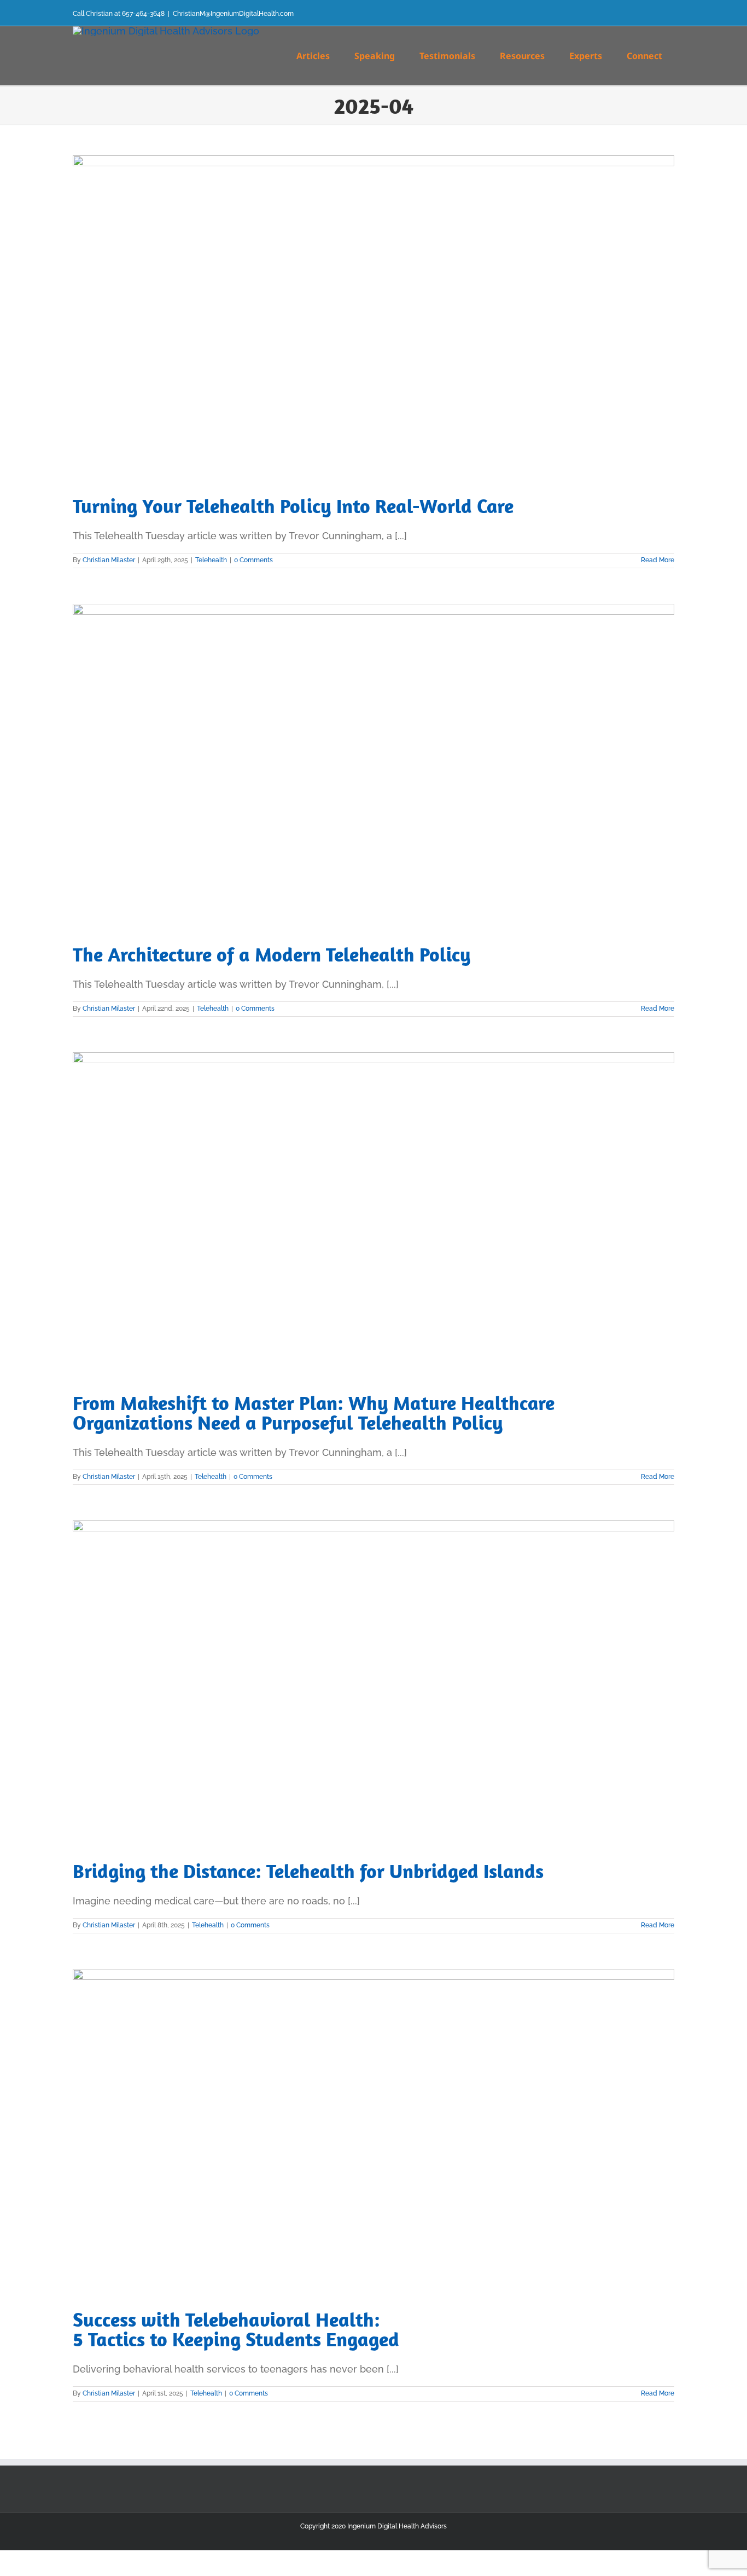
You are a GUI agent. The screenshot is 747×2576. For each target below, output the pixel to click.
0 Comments (253, 560)
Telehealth (211, 560)
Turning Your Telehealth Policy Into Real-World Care (293, 506)
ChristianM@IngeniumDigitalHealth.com (233, 14)
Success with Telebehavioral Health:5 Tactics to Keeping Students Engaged (236, 2329)
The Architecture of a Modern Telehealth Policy (272, 954)
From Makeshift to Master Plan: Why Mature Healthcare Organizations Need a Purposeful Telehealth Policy (314, 1412)
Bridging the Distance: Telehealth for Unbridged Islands (308, 1871)
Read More (658, 560)
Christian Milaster (109, 560)
